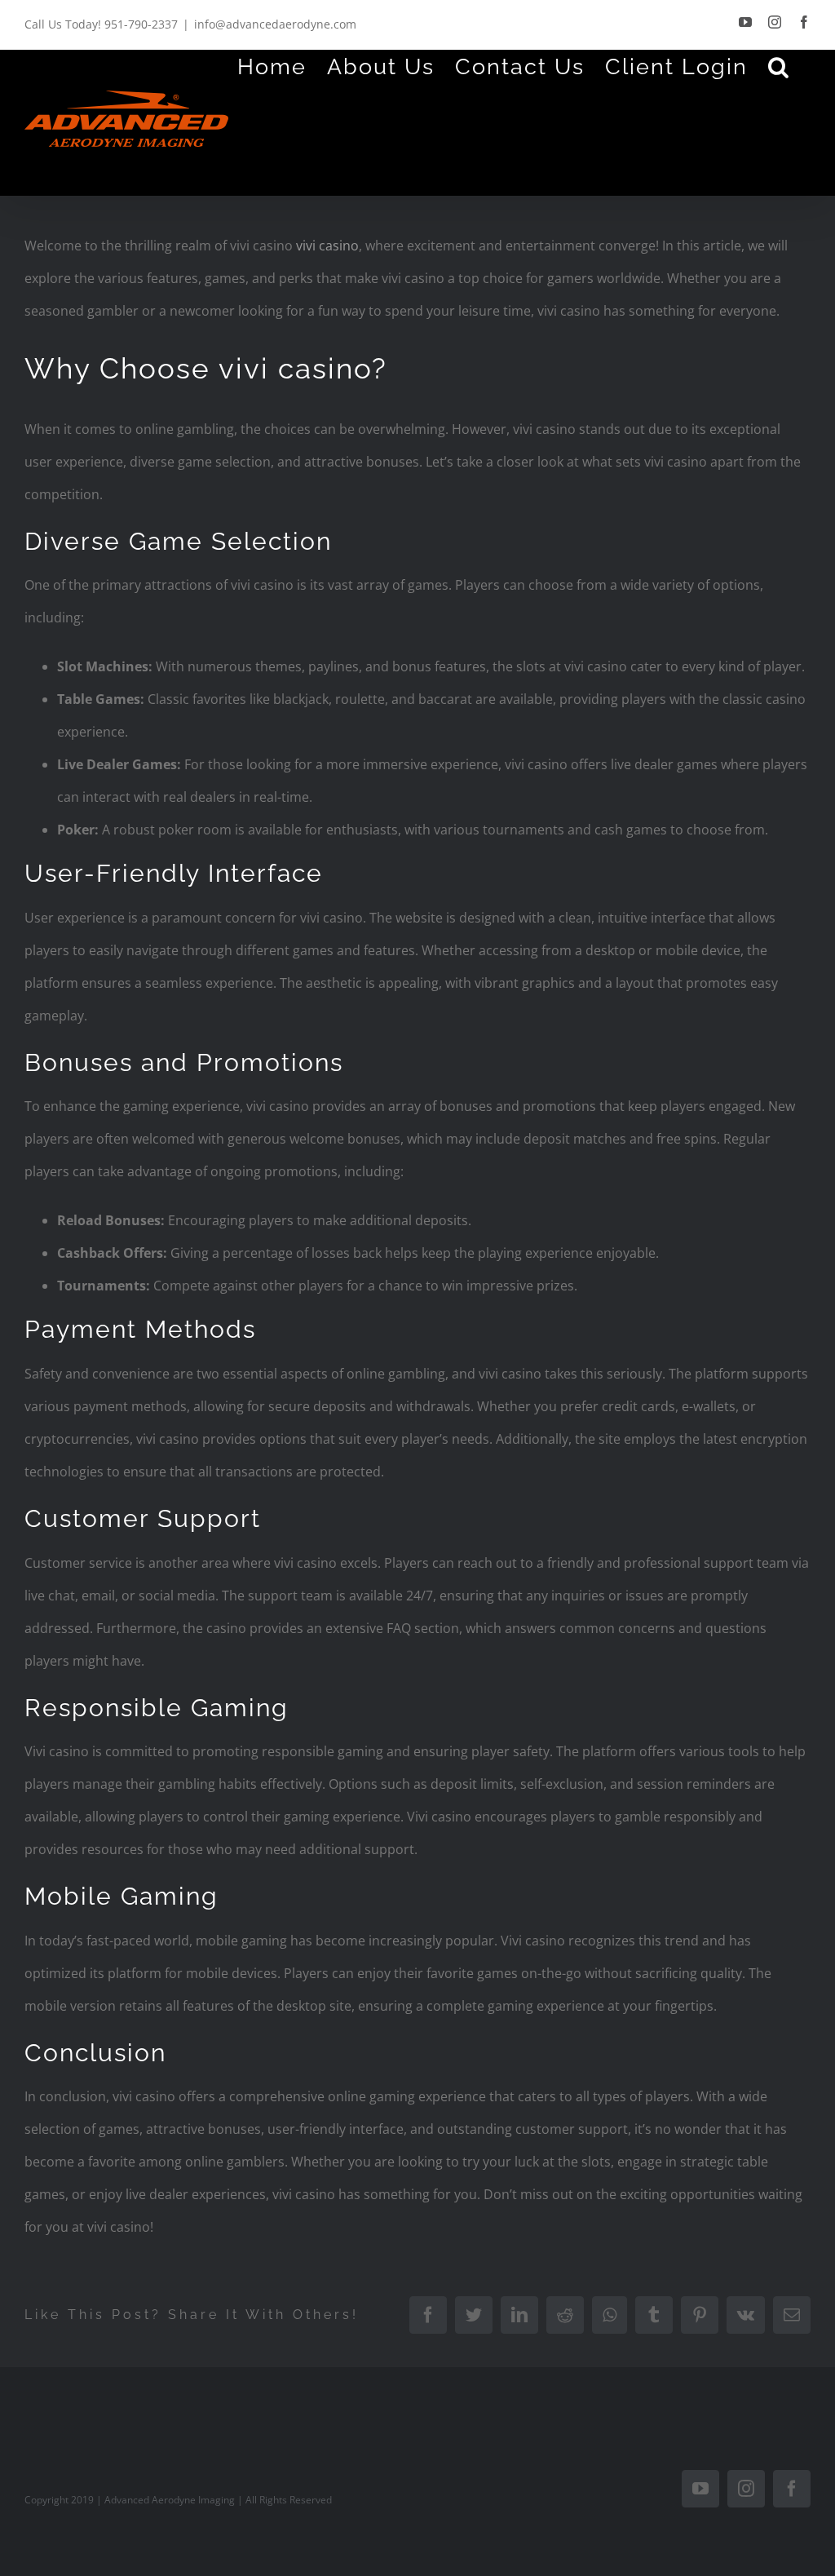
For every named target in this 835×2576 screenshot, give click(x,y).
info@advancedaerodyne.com (275, 24)
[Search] (779, 66)
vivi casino (327, 246)
